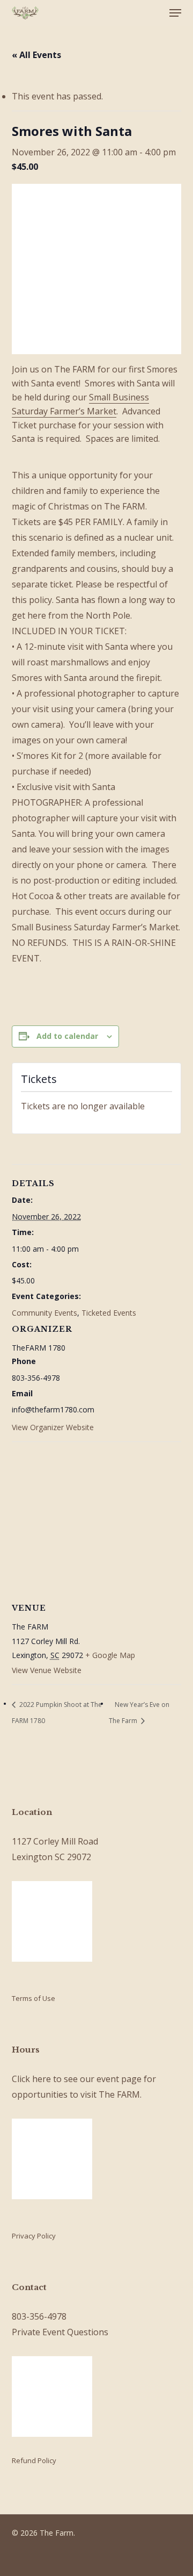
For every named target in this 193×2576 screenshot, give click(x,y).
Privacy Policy (34, 2236)
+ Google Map (110, 1655)
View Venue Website (47, 1670)
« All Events (36, 55)
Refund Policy (34, 2460)
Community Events (44, 1313)
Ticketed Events (109, 1313)
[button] (175, 13)
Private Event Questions (60, 2332)
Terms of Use (34, 1998)
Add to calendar (67, 1036)
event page (119, 2079)
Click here (31, 2079)
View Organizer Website (53, 1427)
